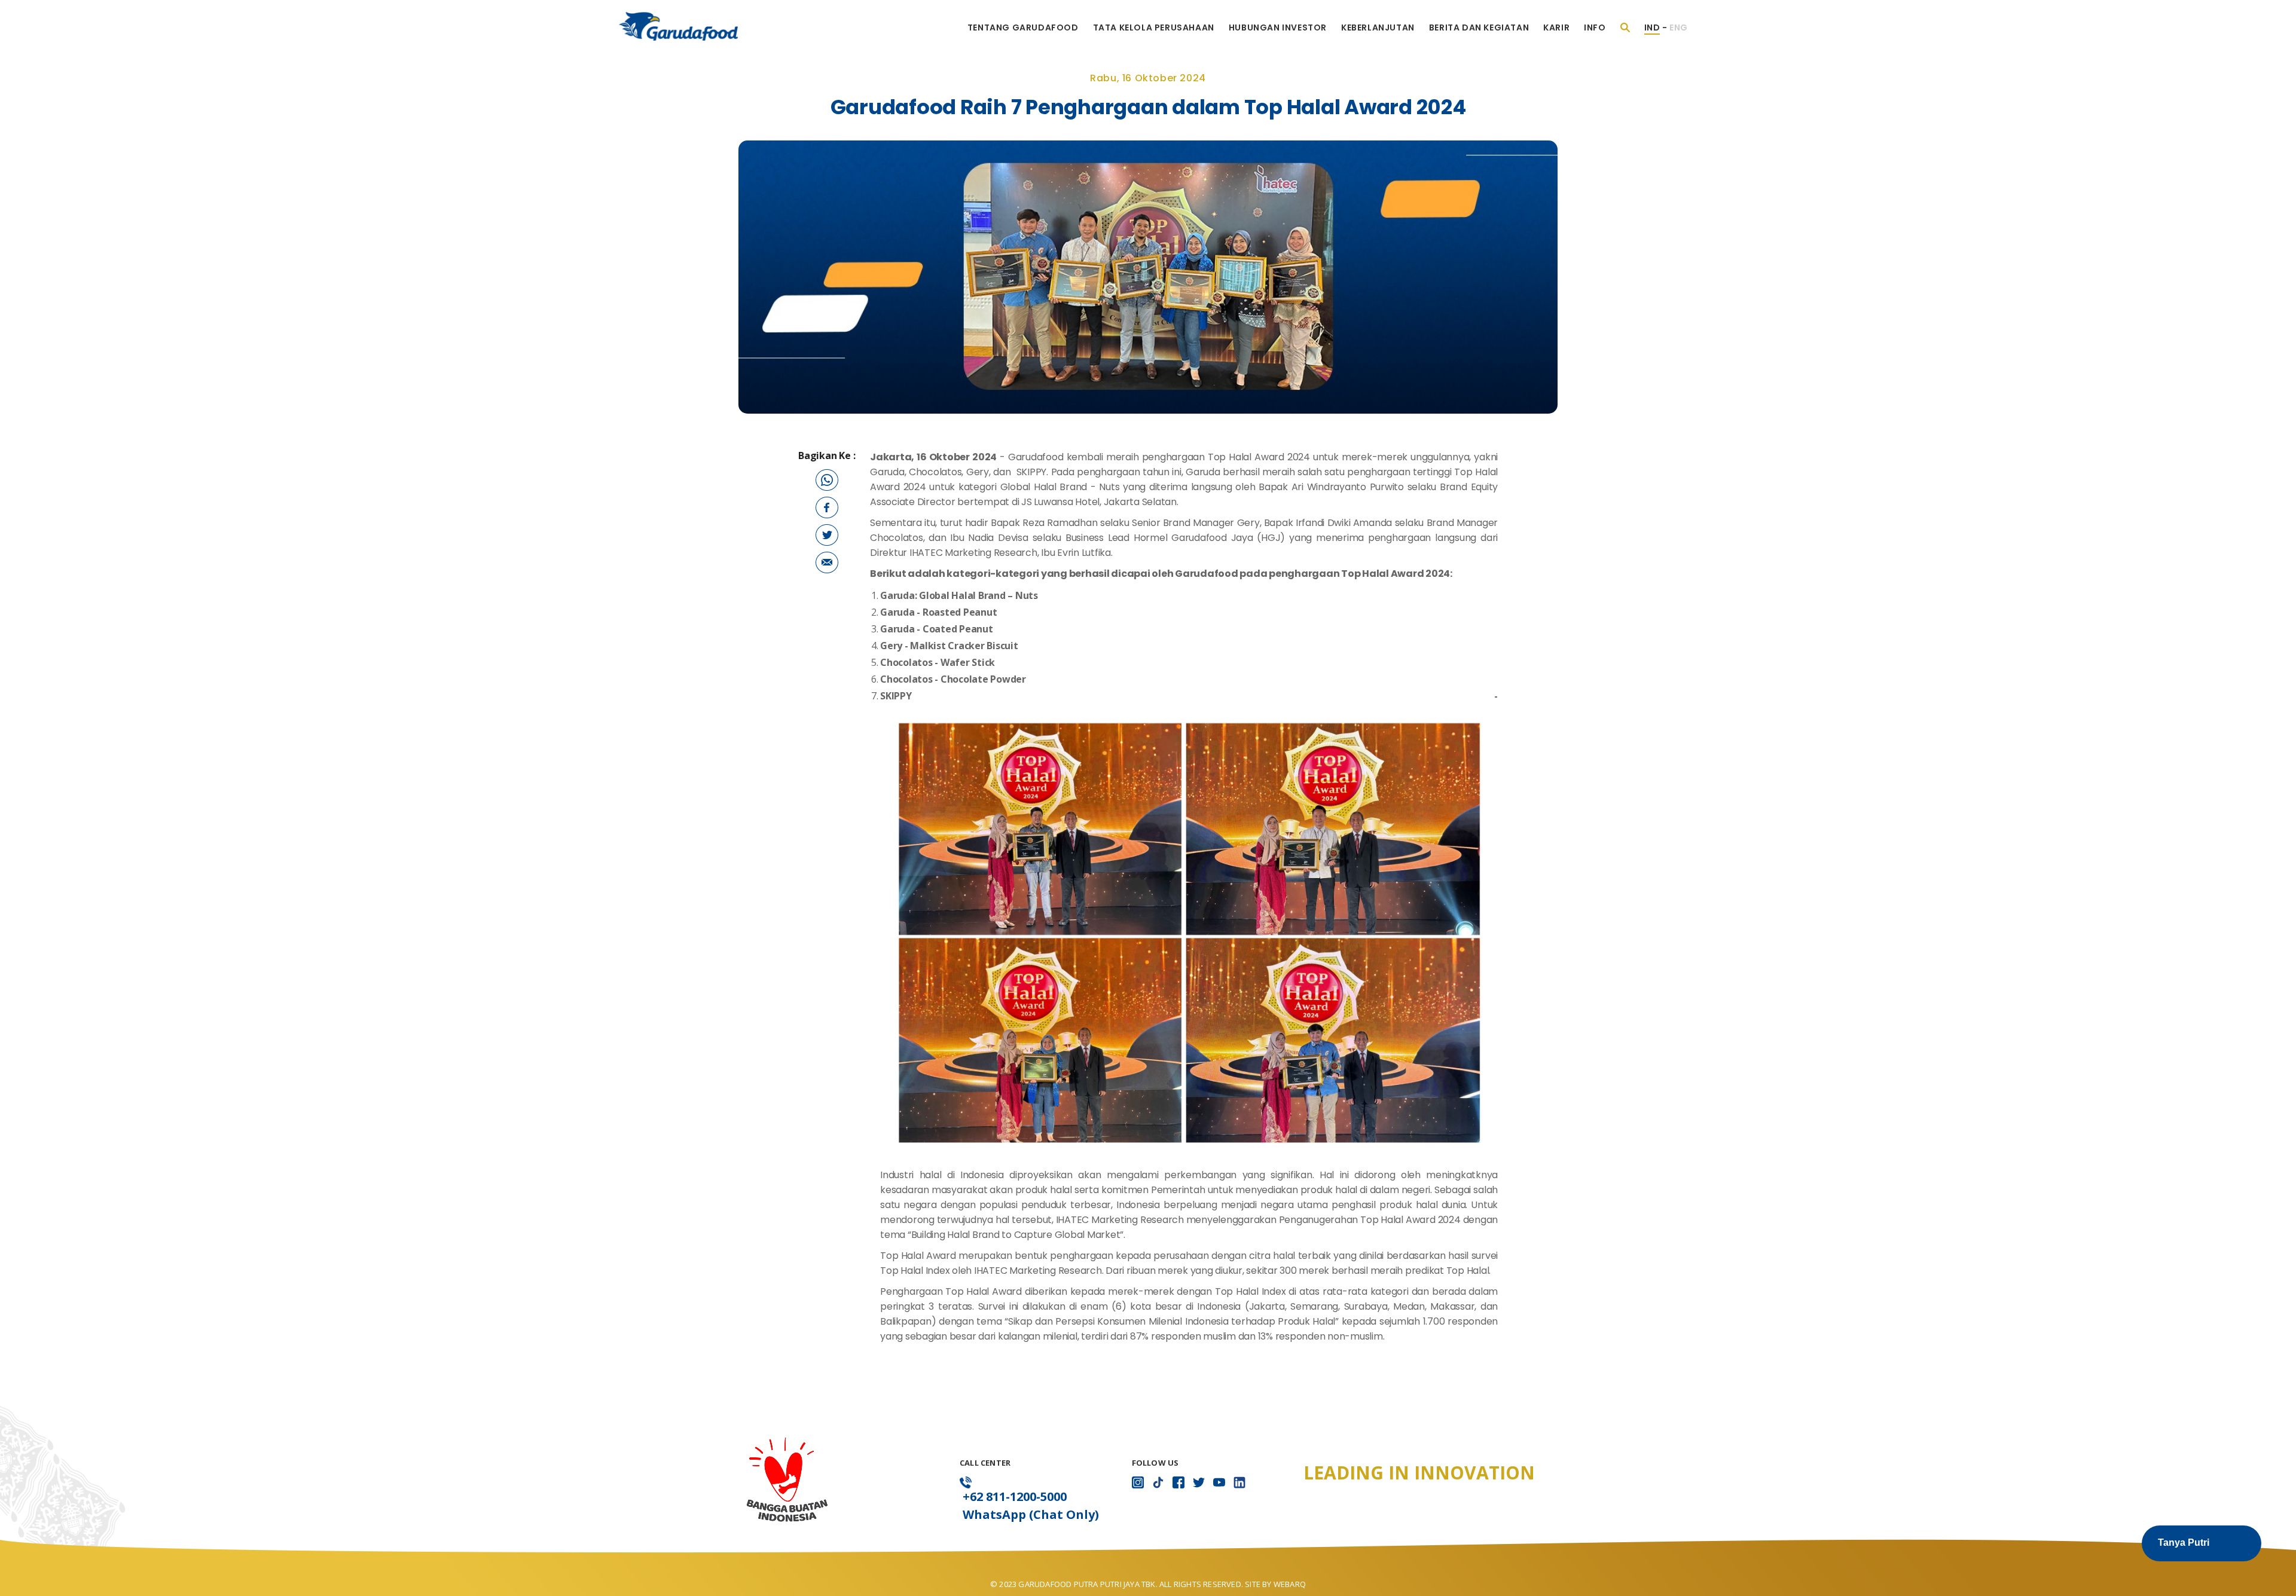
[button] (2202, 1543)
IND (1652, 27)
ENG (1679, 27)
